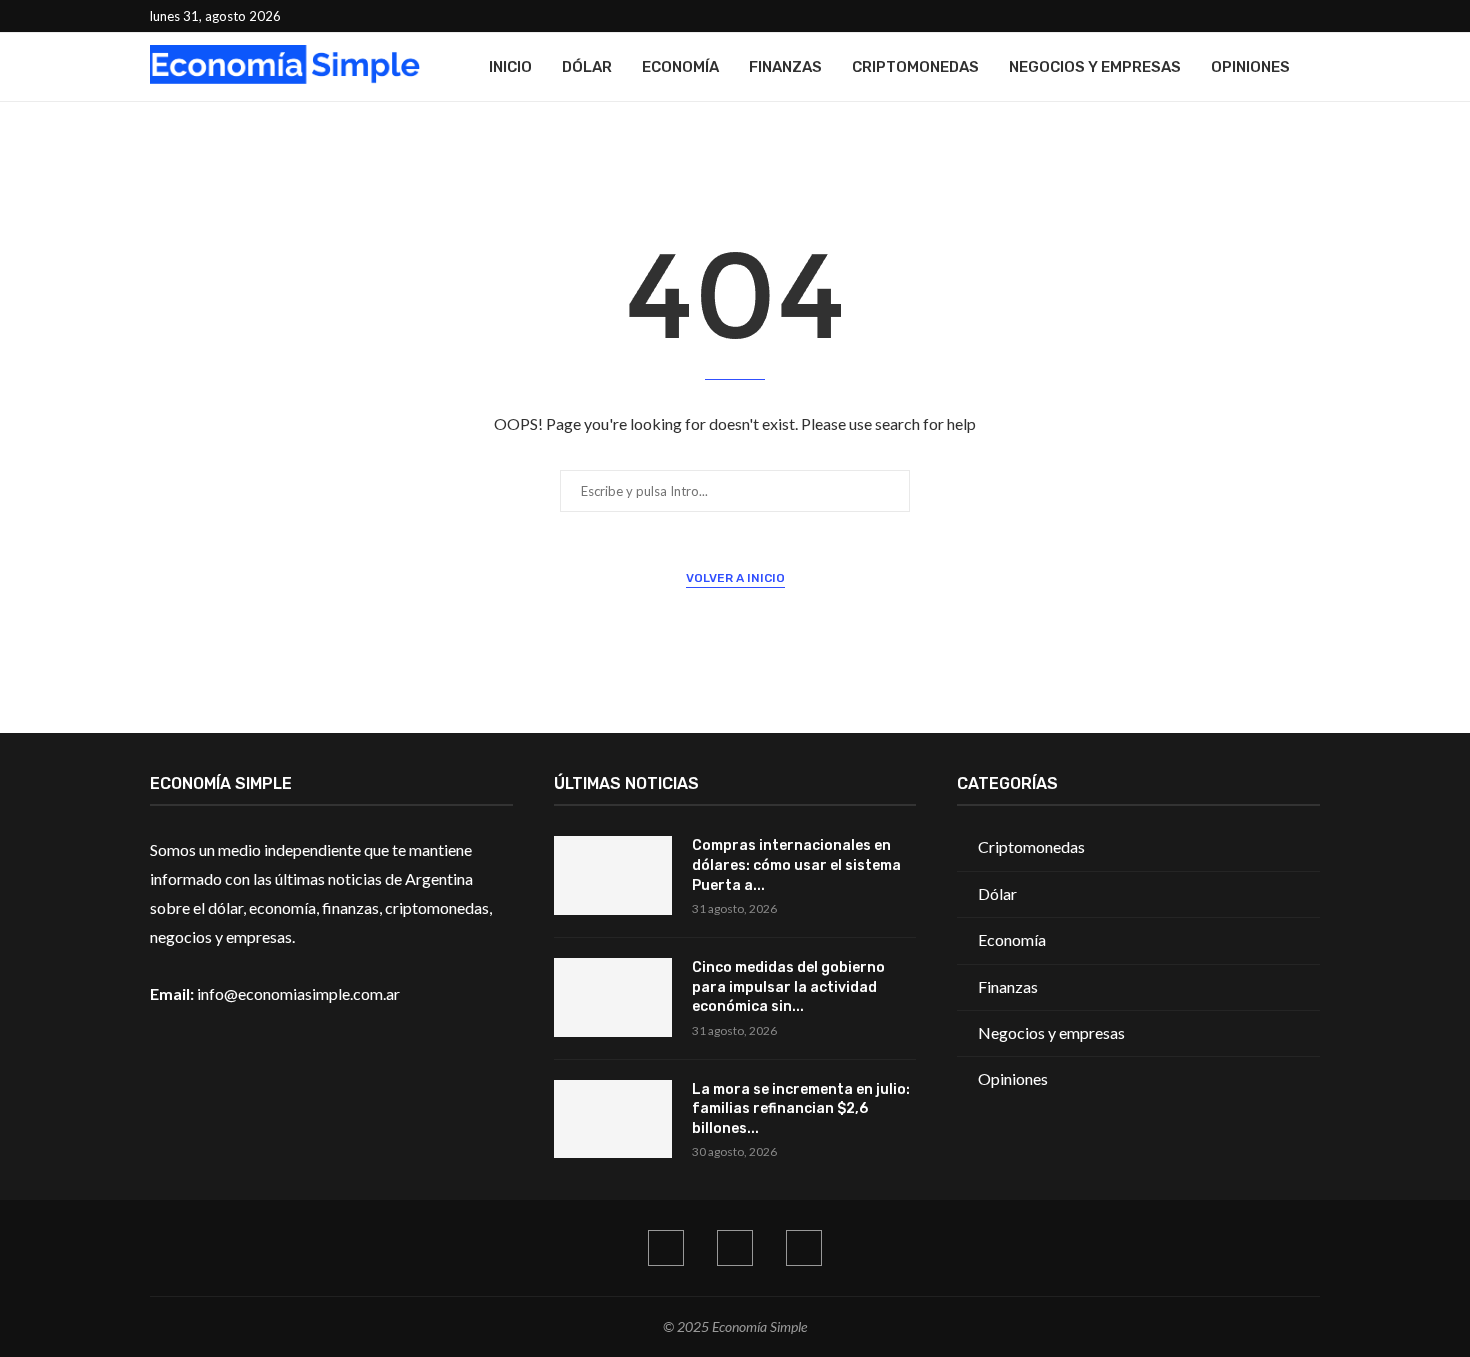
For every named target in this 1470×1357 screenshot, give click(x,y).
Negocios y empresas (1095, 67)
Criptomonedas (915, 67)
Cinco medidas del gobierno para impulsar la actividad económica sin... (788, 987)
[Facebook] (1269, 16)
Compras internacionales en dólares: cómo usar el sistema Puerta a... (796, 865)
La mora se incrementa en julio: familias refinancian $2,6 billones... (801, 1109)
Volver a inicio (735, 578)
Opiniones (1250, 67)
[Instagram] (1315, 16)
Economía (680, 67)
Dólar (587, 67)
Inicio (510, 67)
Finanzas (785, 67)
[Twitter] (1292, 16)
